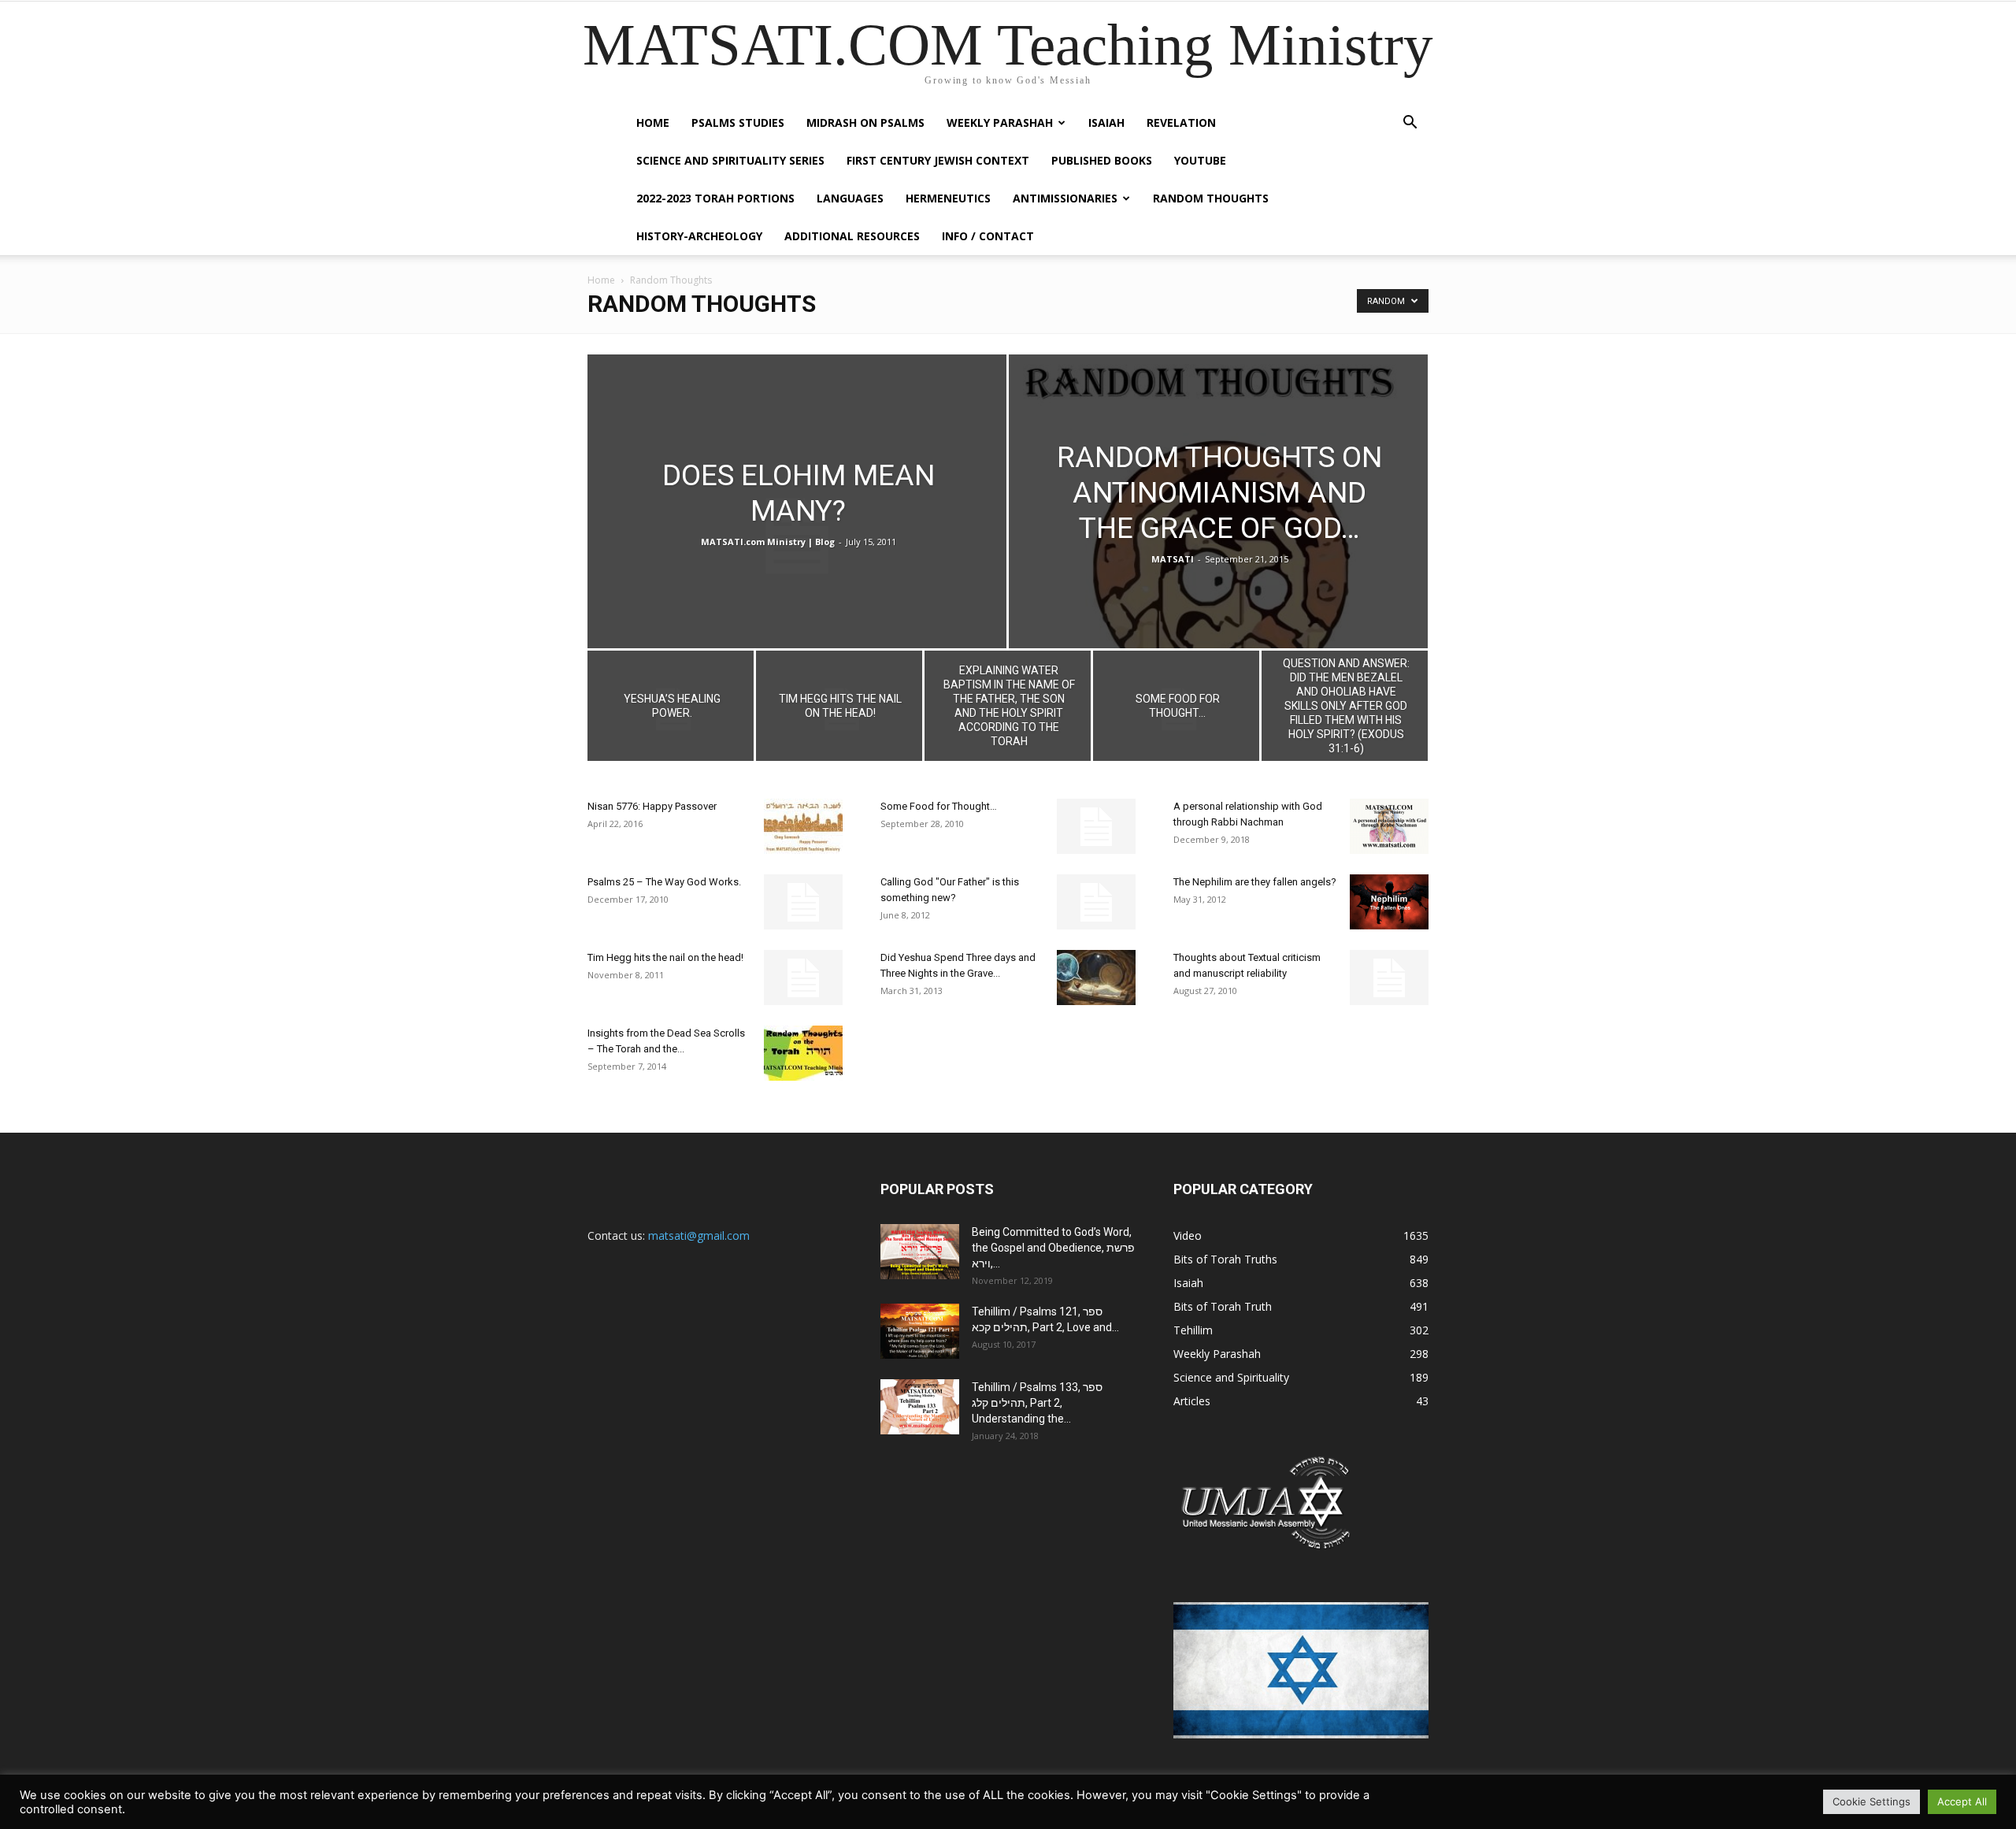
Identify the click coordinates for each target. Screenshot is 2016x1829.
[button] (1410, 124)
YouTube (1200, 160)
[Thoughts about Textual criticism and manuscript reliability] (1389, 978)
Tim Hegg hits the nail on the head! (665, 957)
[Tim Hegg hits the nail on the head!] (839, 710)
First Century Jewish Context (938, 160)
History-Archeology (699, 236)
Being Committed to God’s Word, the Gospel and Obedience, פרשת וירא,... (1053, 1248)
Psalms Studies (738, 122)
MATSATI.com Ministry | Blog (768, 542)
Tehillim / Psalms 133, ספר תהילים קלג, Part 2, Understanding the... (1037, 1403)
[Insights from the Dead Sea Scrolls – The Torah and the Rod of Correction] (803, 1053)
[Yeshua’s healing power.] (671, 710)
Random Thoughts (1211, 198)
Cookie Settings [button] (1871, 1801)
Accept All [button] (1962, 1801)
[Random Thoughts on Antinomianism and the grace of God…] (1218, 536)
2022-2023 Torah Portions (715, 198)
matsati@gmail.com (699, 1235)
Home (653, 122)
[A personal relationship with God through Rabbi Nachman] (1389, 826)
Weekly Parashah (1000, 122)
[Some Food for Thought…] (1176, 710)
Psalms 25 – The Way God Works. (664, 882)
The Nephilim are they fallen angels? (1255, 882)
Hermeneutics (948, 198)
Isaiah (1106, 122)
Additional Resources (852, 236)
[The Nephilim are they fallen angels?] (1389, 902)
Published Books (1102, 160)
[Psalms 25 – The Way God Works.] (803, 902)
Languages (850, 198)
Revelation (1181, 122)
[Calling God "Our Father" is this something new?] (1096, 902)
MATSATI (1173, 559)
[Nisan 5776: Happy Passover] (803, 826)
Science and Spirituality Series (730, 160)
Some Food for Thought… (939, 806)
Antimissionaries (1065, 198)
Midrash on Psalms (865, 122)
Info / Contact (988, 236)
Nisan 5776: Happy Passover (652, 806)
